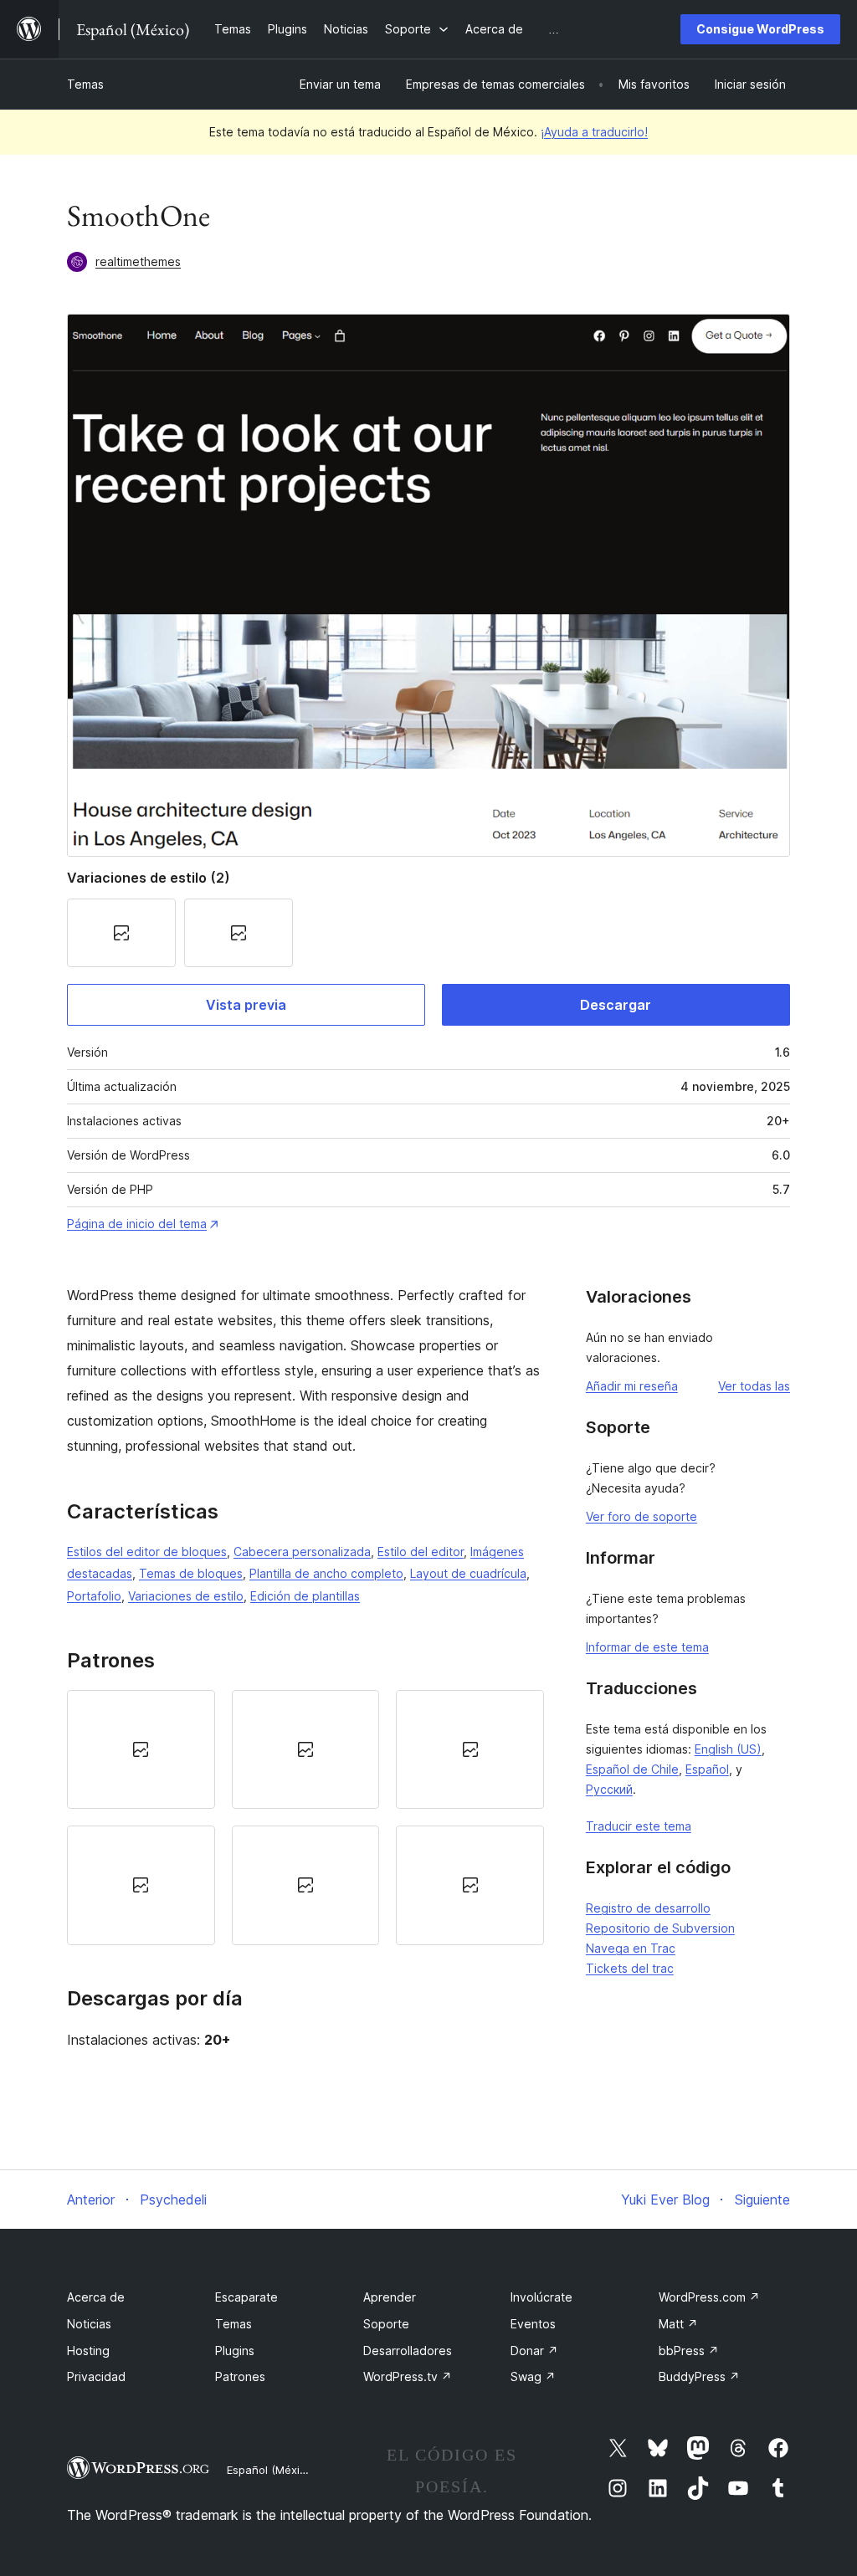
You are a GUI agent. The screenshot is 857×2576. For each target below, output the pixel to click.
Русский (609, 1789)
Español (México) (271, 2470)
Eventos (533, 2324)
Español (707, 1769)
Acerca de (96, 2297)
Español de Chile (632, 1769)
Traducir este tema (639, 1826)
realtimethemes (138, 261)
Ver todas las (754, 1386)
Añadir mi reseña (632, 1386)
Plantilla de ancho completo (326, 1573)
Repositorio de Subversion (660, 1928)
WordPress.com (709, 2297)
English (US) (728, 1749)
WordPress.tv (408, 2376)
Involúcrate (541, 2297)
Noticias (89, 2324)
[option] (141, 1749)
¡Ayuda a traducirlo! (594, 132)
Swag (533, 2376)
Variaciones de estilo (186, 1596)
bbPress (689, 2351)
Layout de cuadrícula (468, 1573)
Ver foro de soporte (641, 1516)
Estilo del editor (421, 1552)
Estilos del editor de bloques (147, 1552)
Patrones (240, 2376)
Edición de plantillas (305, 1596)
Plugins (235, 2351)
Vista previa (246, 1005)
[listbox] (305, 1818)
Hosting (88, 2351)
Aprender (390, 2297)
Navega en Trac (631, 1948)
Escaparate (246, 2297)
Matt (678, 2324)
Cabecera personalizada (302, 1552)
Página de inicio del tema (137, 1224)
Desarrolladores (408, 2351)
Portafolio (94, 1596)
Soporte (386, 2324)
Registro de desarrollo (648, 1908)
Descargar (616, 1005)
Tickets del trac (630, 1968)
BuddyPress (699, 2376)
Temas (85, 84)
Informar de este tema (647, 1647)
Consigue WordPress (760, 29)
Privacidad (96, 2376)
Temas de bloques (191, 1573)
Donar (534, 2351)
